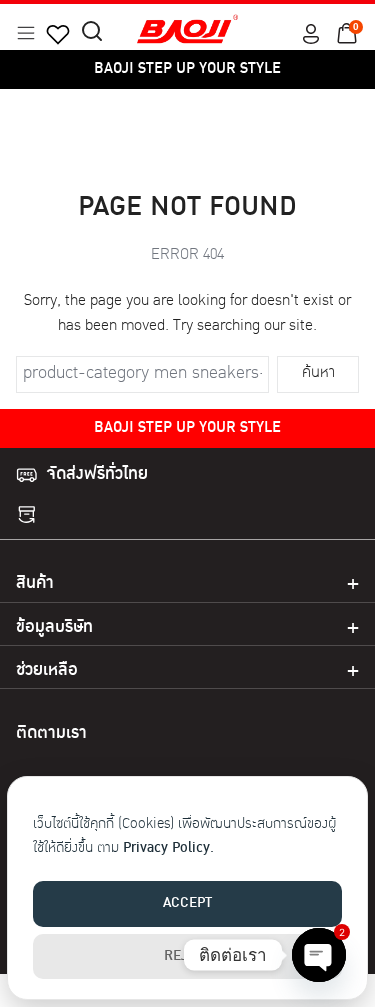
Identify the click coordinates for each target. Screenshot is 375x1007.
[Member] (311, 34)
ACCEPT (187, 903)
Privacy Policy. (168, 848)
